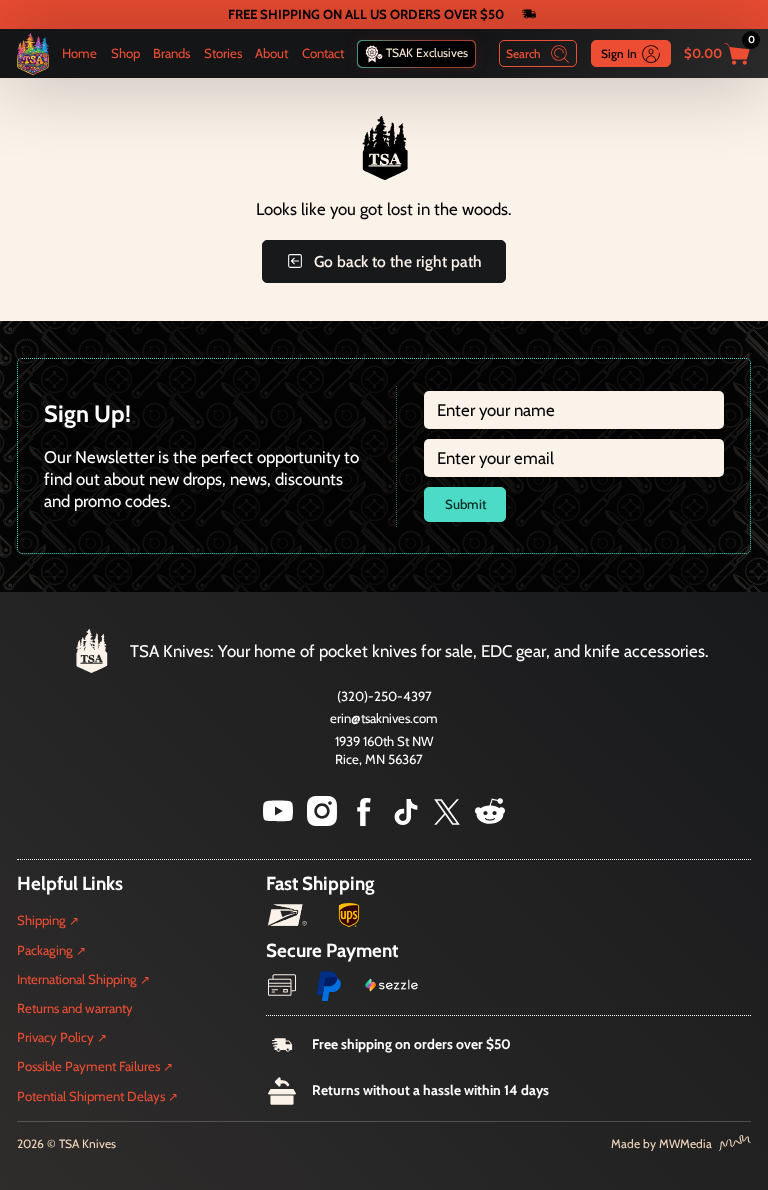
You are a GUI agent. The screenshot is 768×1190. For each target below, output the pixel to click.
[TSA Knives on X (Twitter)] (447, 820)
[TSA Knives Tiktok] (406, 820)
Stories (223, 53)
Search (523, 53)
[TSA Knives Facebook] (364, 820)
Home (79, 53)
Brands (171, 53)
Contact (323, 53)
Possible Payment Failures (88, 1066)
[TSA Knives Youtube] (278, 820)
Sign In (619, 53)
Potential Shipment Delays (91, 1096)
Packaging (45, 950)
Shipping (41, 920)
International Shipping (77, 979)
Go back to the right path (398, 261)
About (271, 53)
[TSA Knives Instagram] (322, 820)
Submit (465, 504)
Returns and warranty (75, 1008)
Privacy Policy (55, 1037)
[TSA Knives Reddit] (490, 820)
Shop (125, 53)
